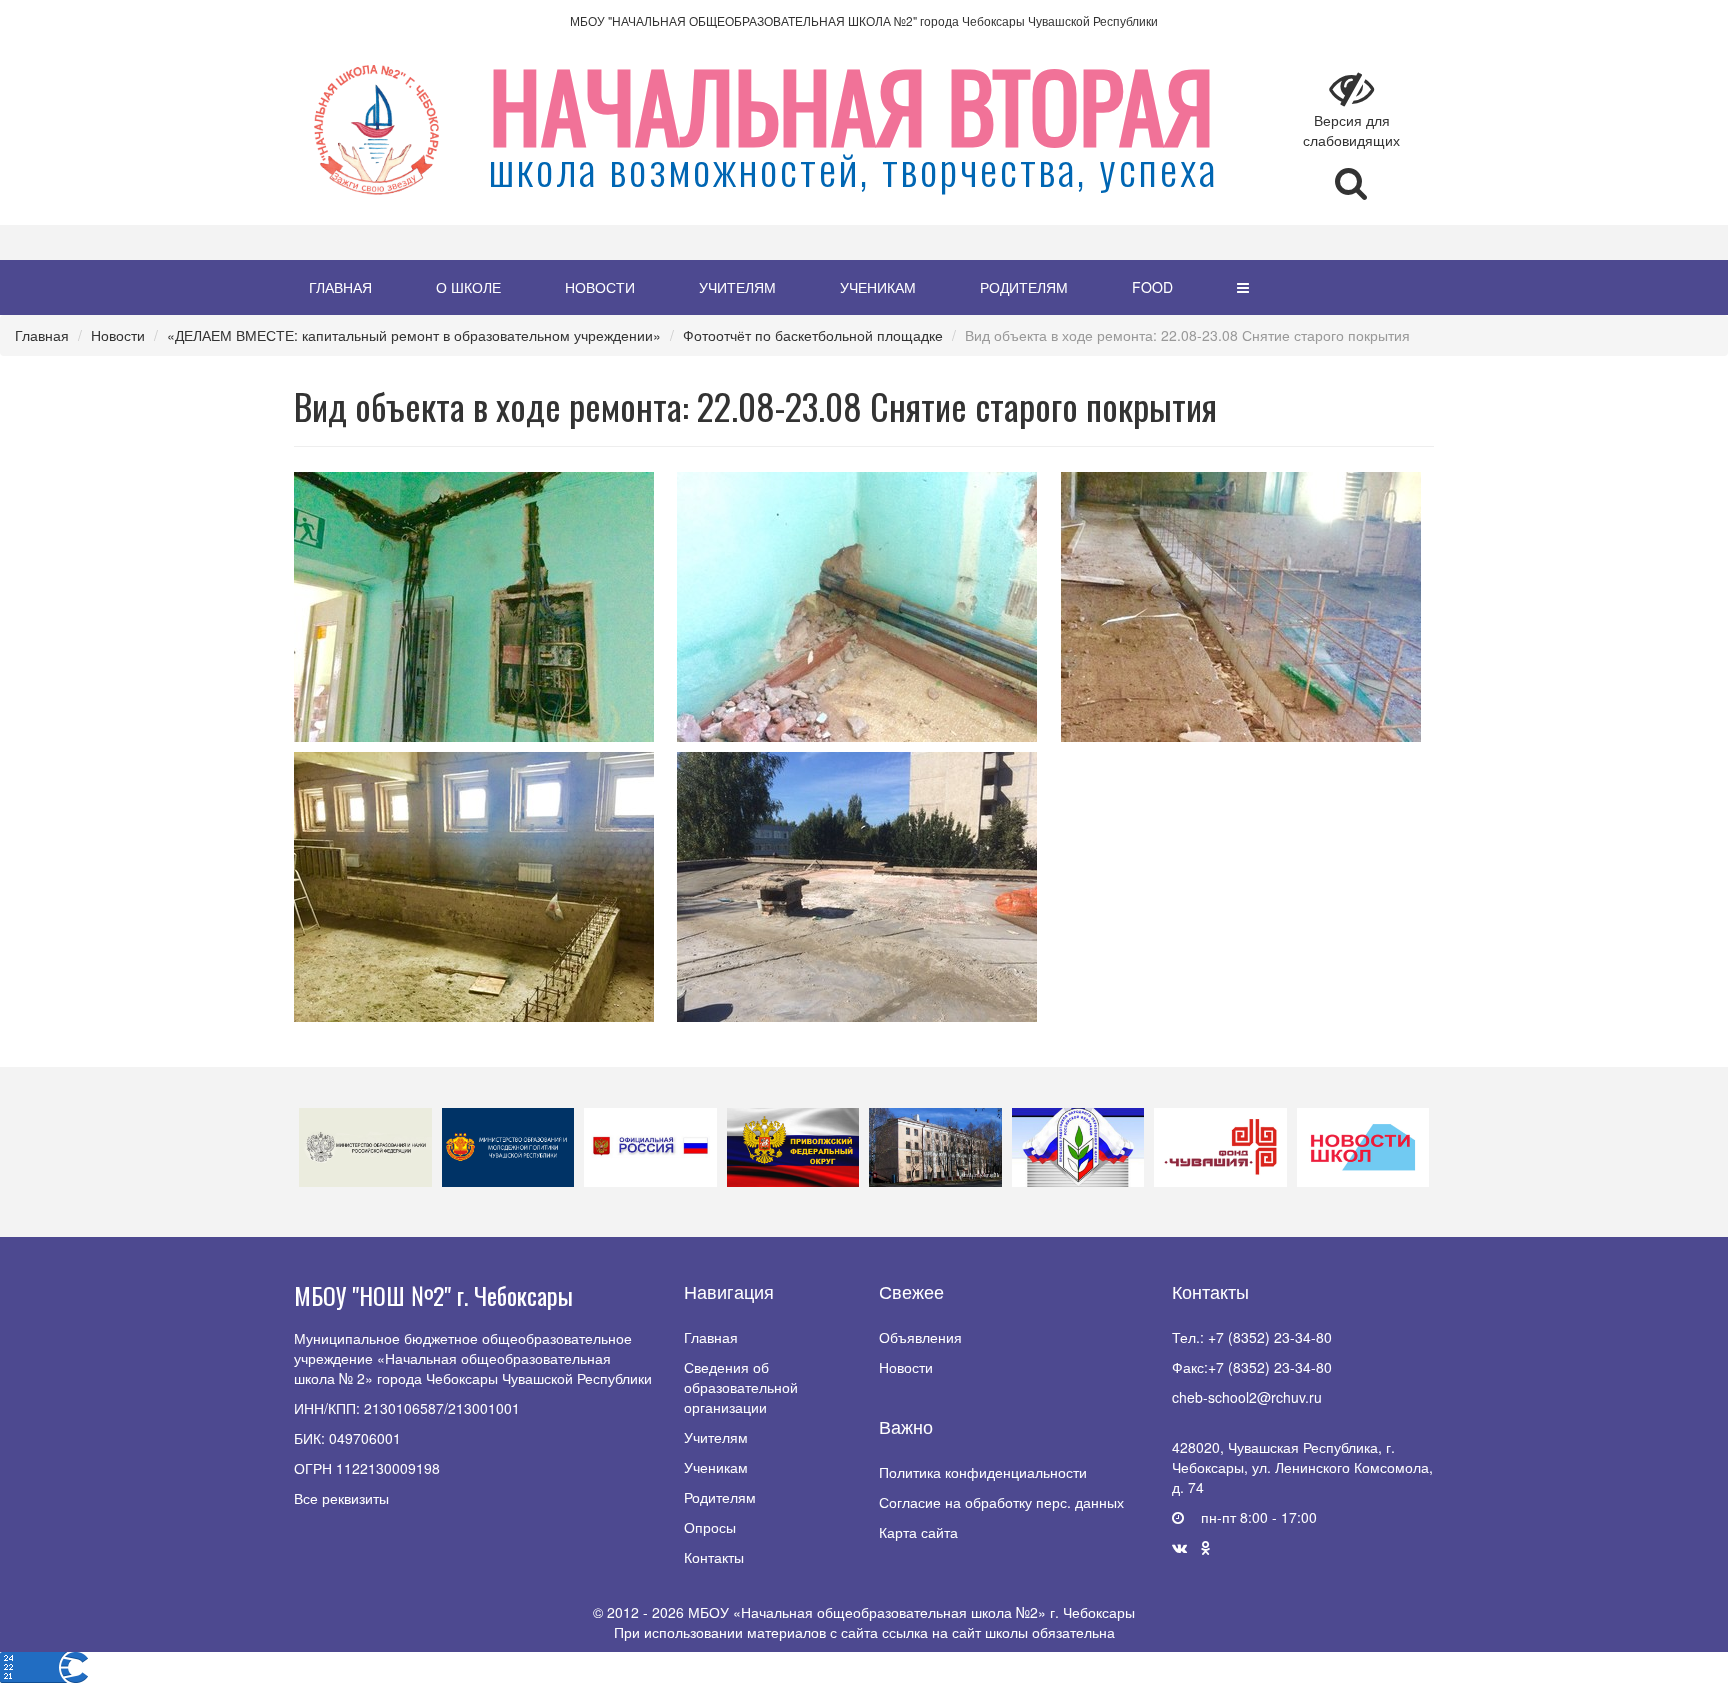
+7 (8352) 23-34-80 (1270, 1337)
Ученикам (878, 287)
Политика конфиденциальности (983, 1472)
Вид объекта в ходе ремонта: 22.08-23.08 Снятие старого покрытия (1187, 335)
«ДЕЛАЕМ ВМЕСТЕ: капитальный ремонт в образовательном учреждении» (414, 335)
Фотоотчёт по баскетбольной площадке (813, 335)
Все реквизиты (341, 1498)
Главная (340, 287)
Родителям (1024, 287)
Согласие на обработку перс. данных (1001, 1502)
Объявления (920, 1337)
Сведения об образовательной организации (741, 1387)
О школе (468, 287)
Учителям (737, 287)
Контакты (714, 1557)
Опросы (710, 1527)
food (1152, 287)
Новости (600, 287)
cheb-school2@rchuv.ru (1247, 1397)
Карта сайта (918, 1532)
